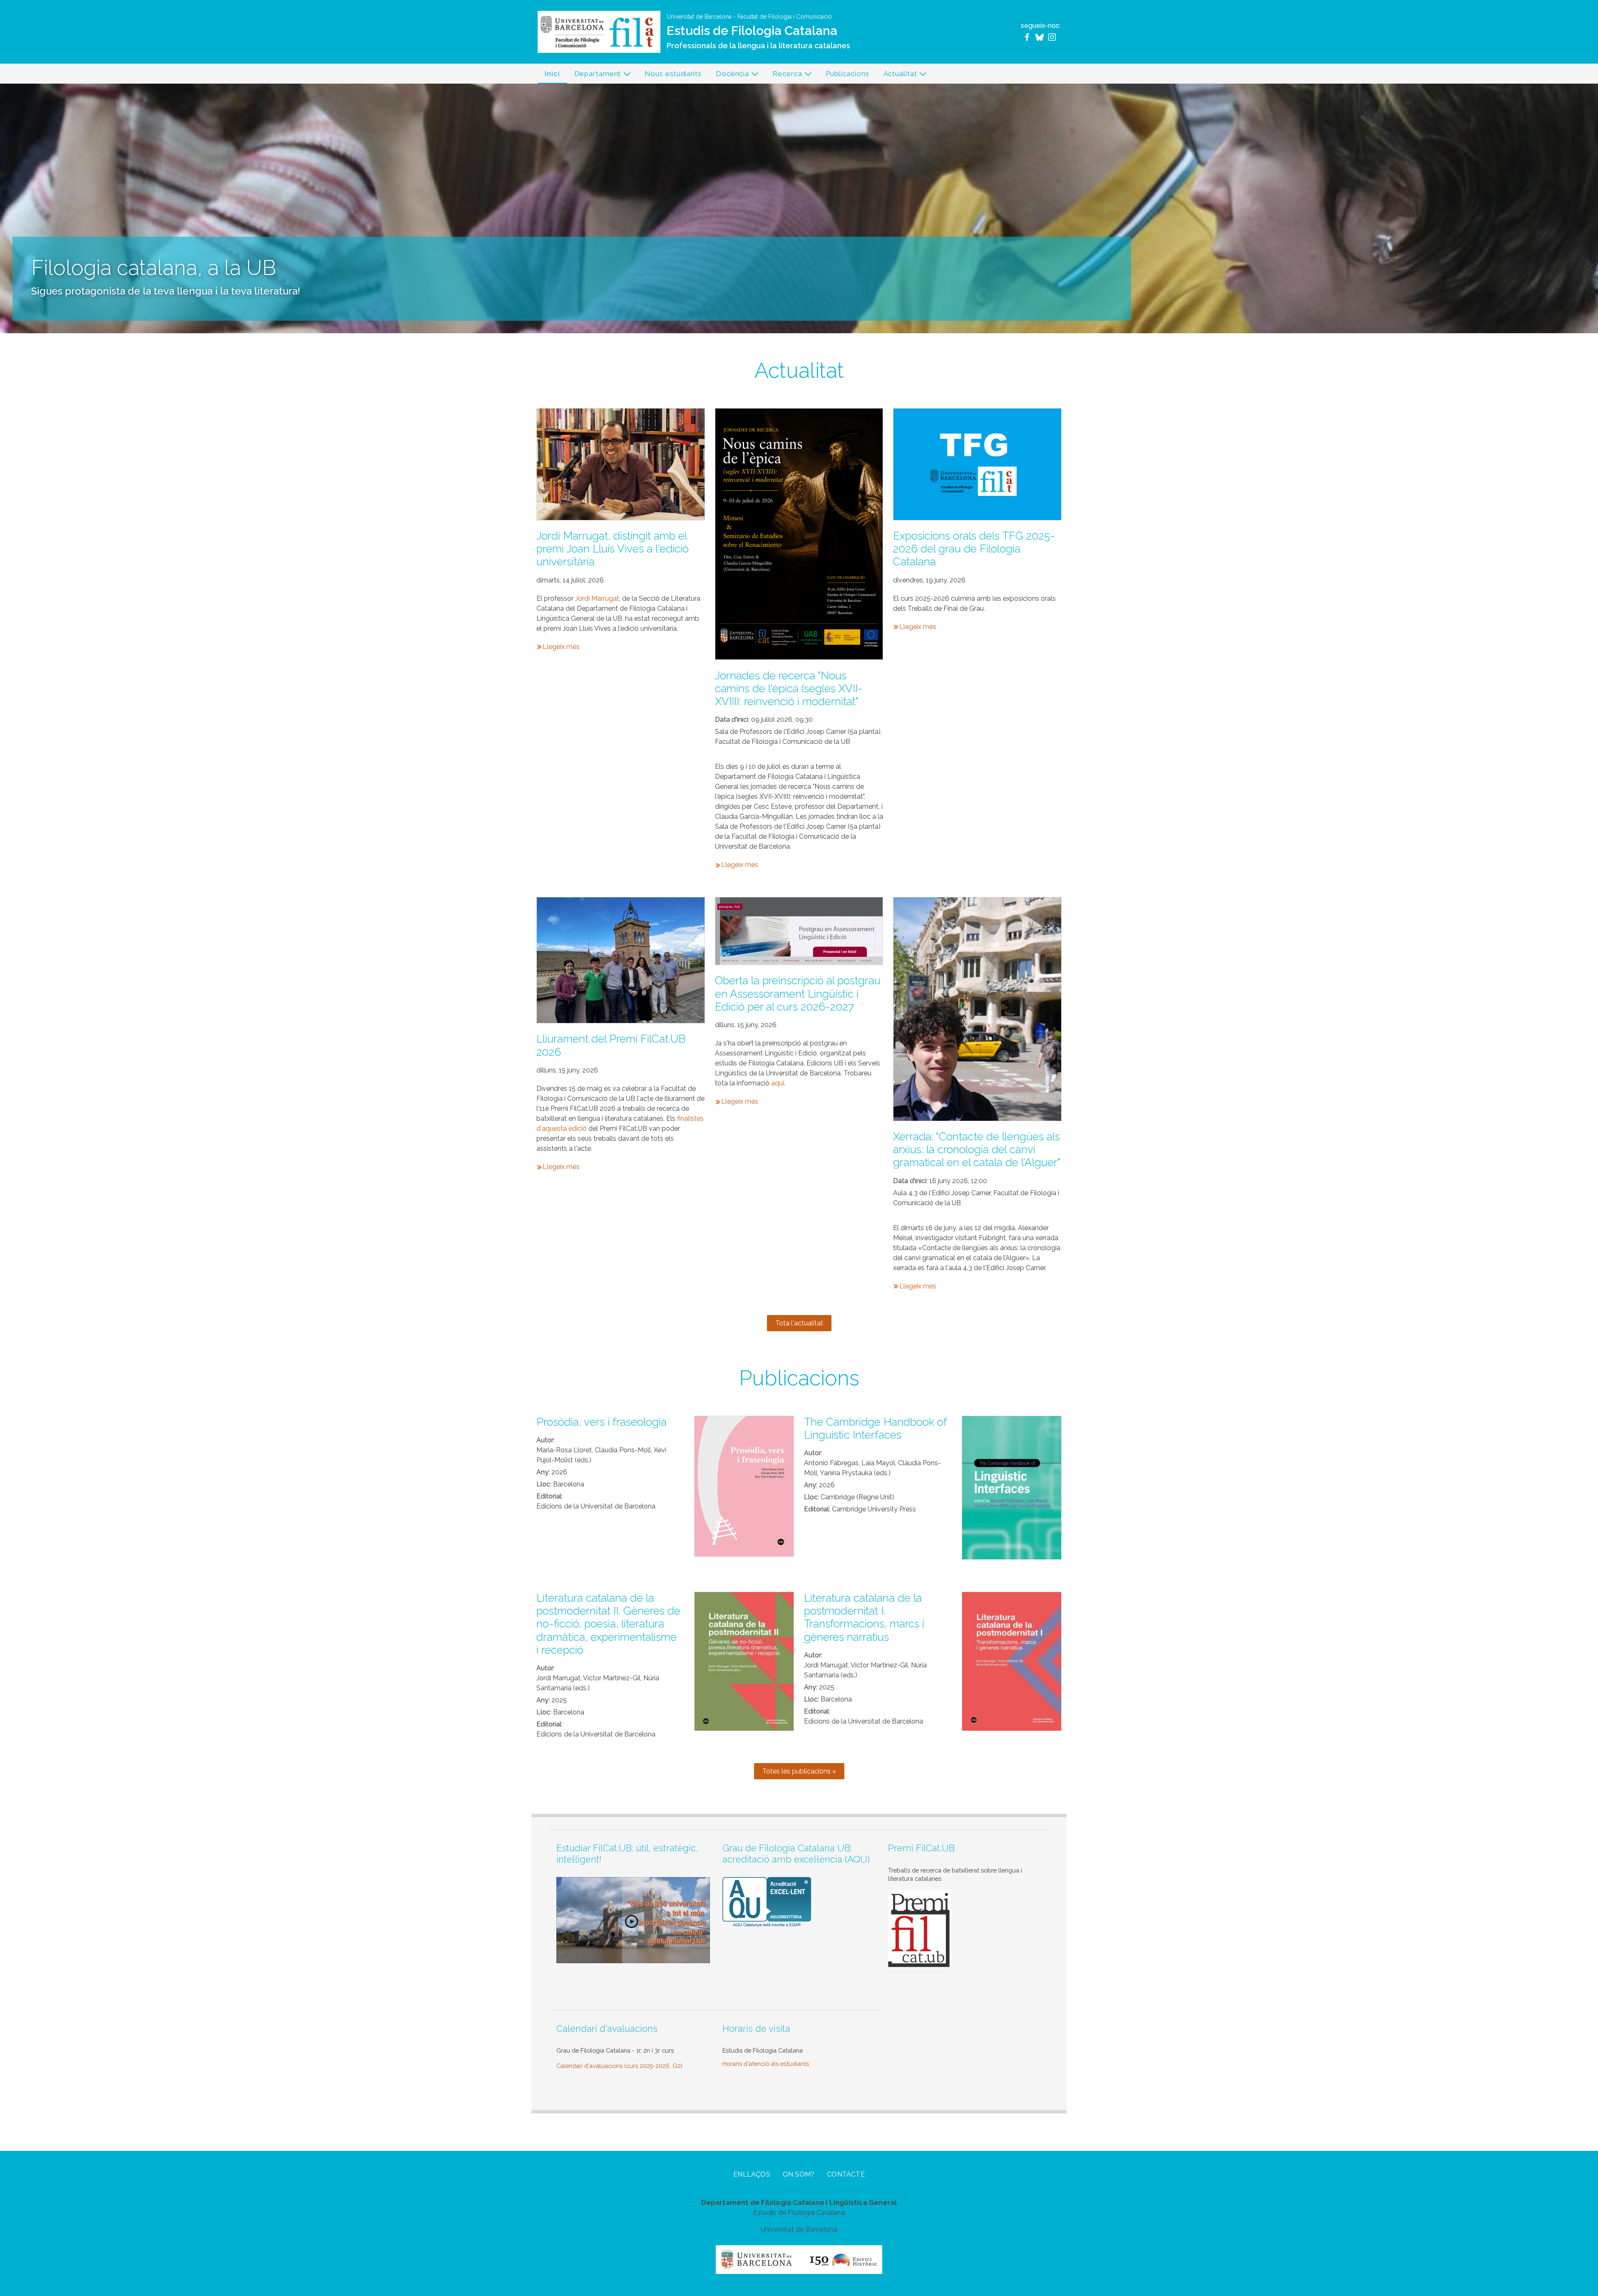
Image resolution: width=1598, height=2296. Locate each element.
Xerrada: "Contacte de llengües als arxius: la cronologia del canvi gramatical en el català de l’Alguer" (977, 1149)
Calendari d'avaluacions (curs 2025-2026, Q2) (619, 2066)
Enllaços (752, 2174)
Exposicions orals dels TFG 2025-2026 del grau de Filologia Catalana (974, 549)
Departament (594, 76)
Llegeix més (561, 647)
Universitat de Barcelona (699, 17)
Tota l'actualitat (799, 1323)
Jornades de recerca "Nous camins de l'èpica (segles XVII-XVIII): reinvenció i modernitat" (789, 689)
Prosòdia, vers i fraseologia (602, 1422)
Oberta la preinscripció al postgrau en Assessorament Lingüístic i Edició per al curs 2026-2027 (798, 993)
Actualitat (897, 76)
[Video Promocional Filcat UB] (633, 1919)
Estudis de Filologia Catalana (752, 31)
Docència (729, 76)
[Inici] (599, 31)
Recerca (784, 76)
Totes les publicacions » (799, 1771)
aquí (778, 1083)
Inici (552, 74)
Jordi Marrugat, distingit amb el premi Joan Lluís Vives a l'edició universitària (613, 549)
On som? (799, 2174)
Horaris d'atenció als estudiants (766, 2064)
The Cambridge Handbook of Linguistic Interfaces (875, 1428)
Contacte (846, 2174)
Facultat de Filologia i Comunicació (785, 17)
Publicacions (847, 74)
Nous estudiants (673, 74)
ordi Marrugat (599, 598)
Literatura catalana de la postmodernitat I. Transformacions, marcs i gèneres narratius (864, 1617)
